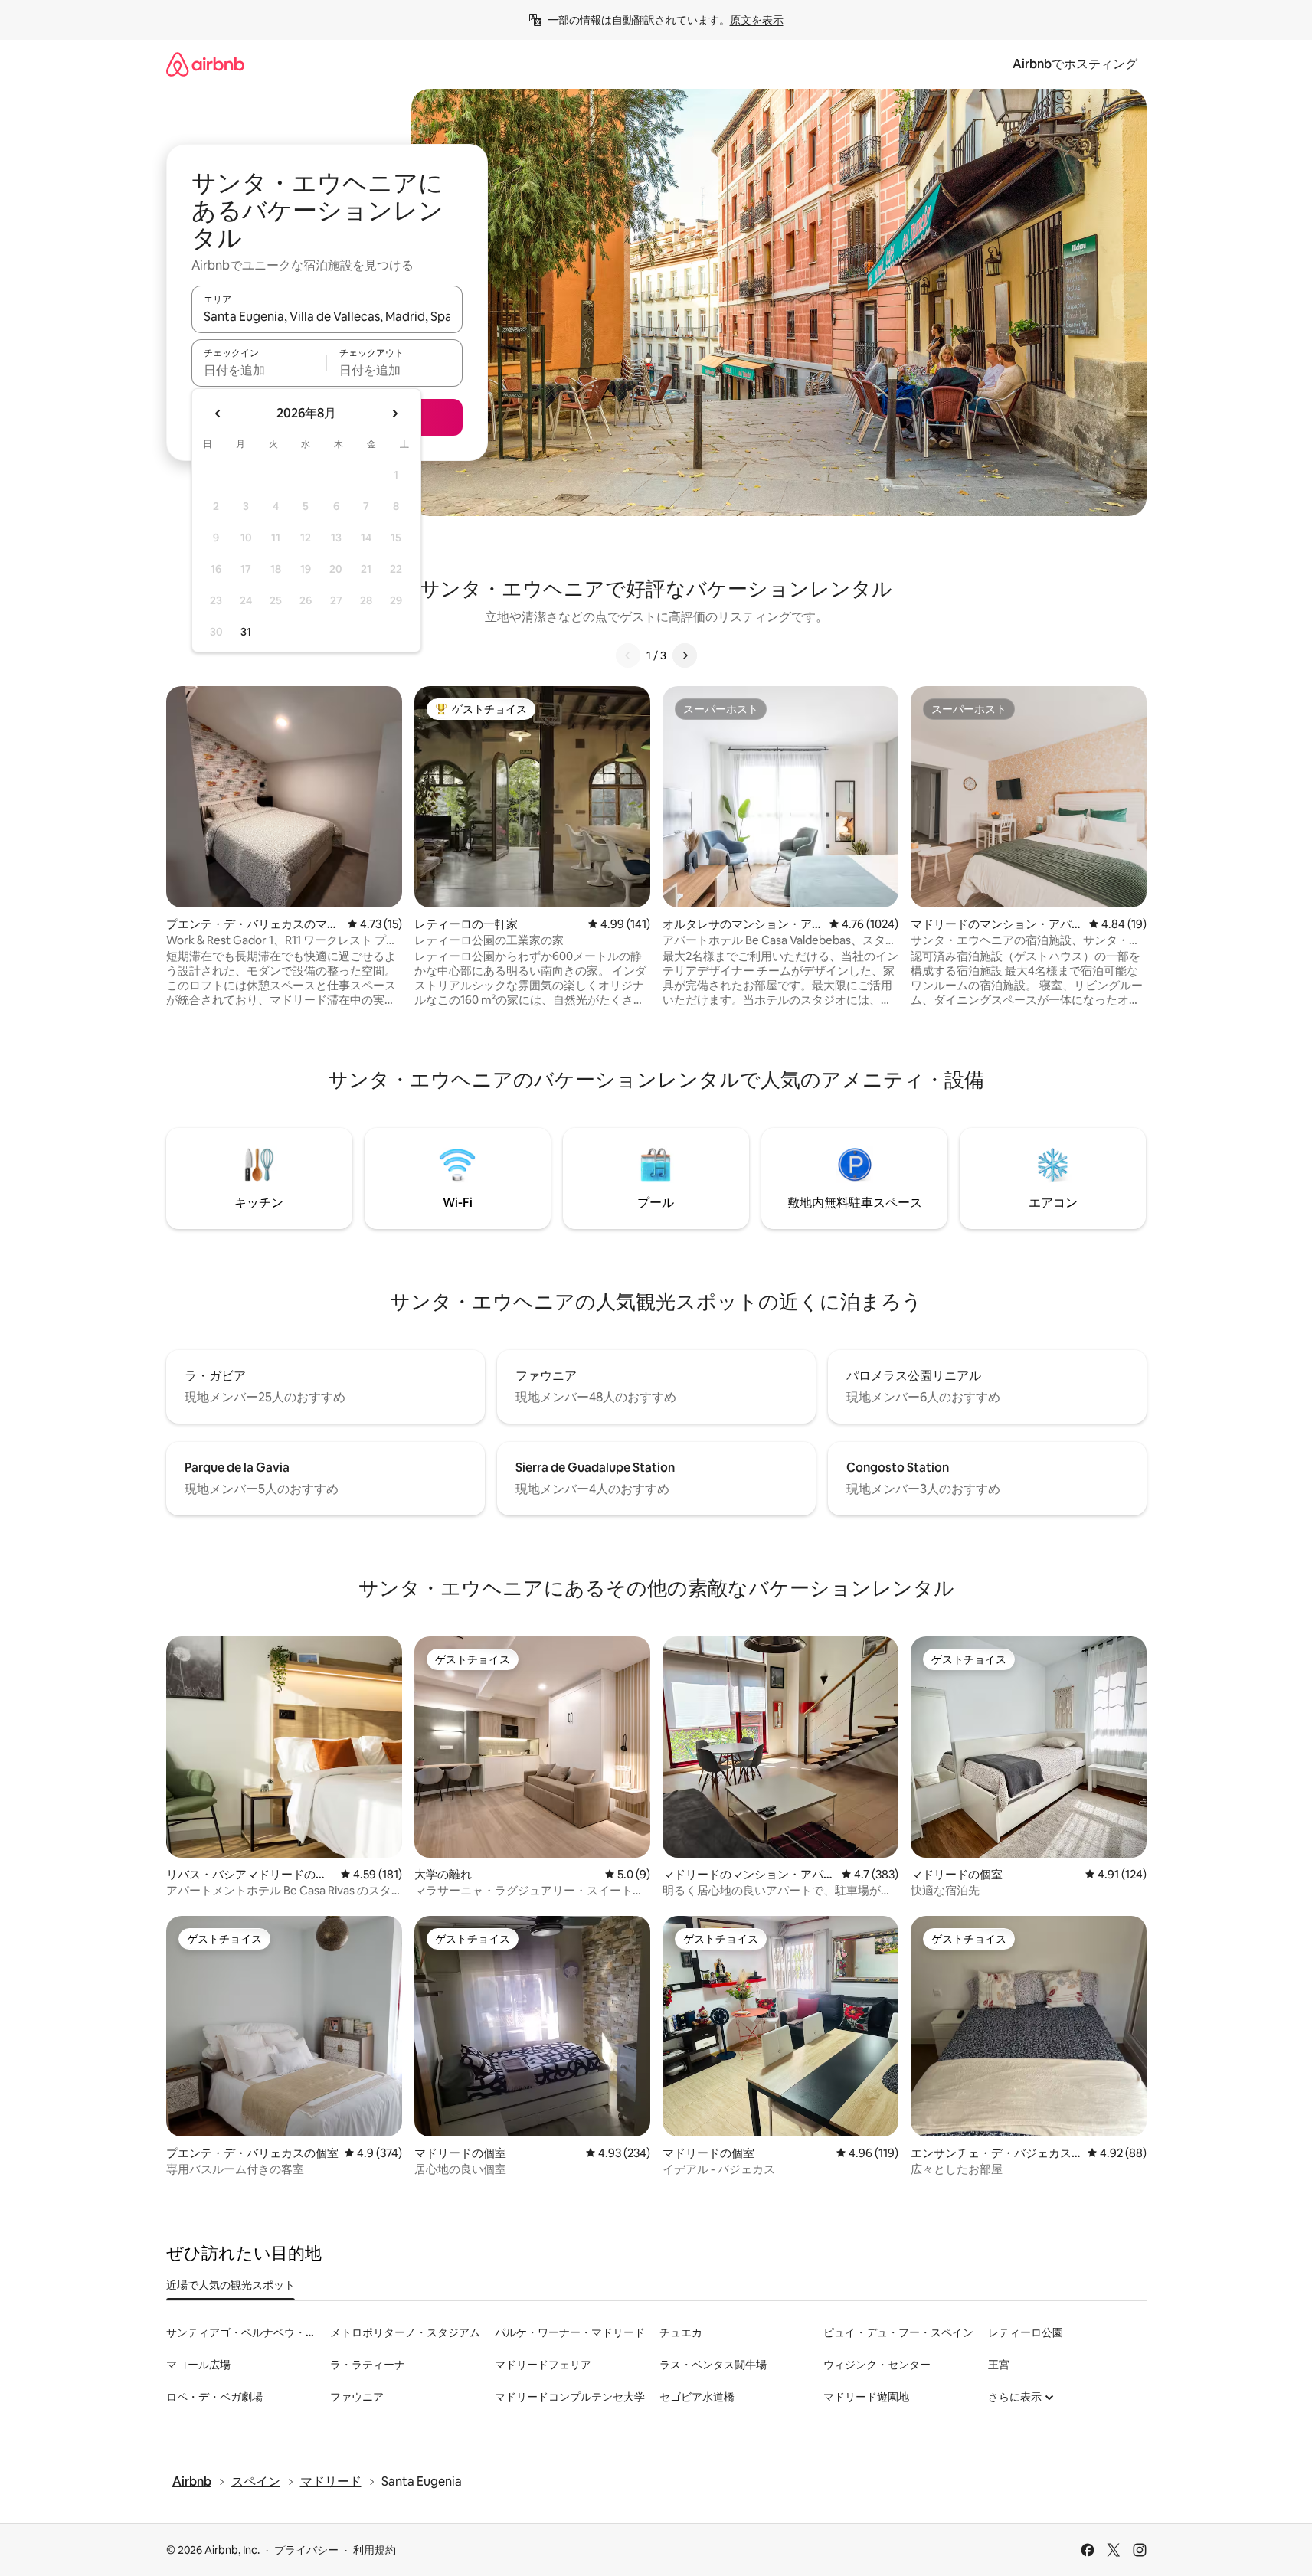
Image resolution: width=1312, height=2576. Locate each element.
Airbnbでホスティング (1075, 64)
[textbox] (259, 370)
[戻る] (628, 655)
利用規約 (375, 2550)
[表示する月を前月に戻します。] (218, 414)
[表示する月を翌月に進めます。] (394, 414)
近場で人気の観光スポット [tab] (231, 2285)
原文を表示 (757, 20)
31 (246, 632)
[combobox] (327, 316)
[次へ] (685, 655)
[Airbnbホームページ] (205, 64)
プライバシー (306, 2550)
